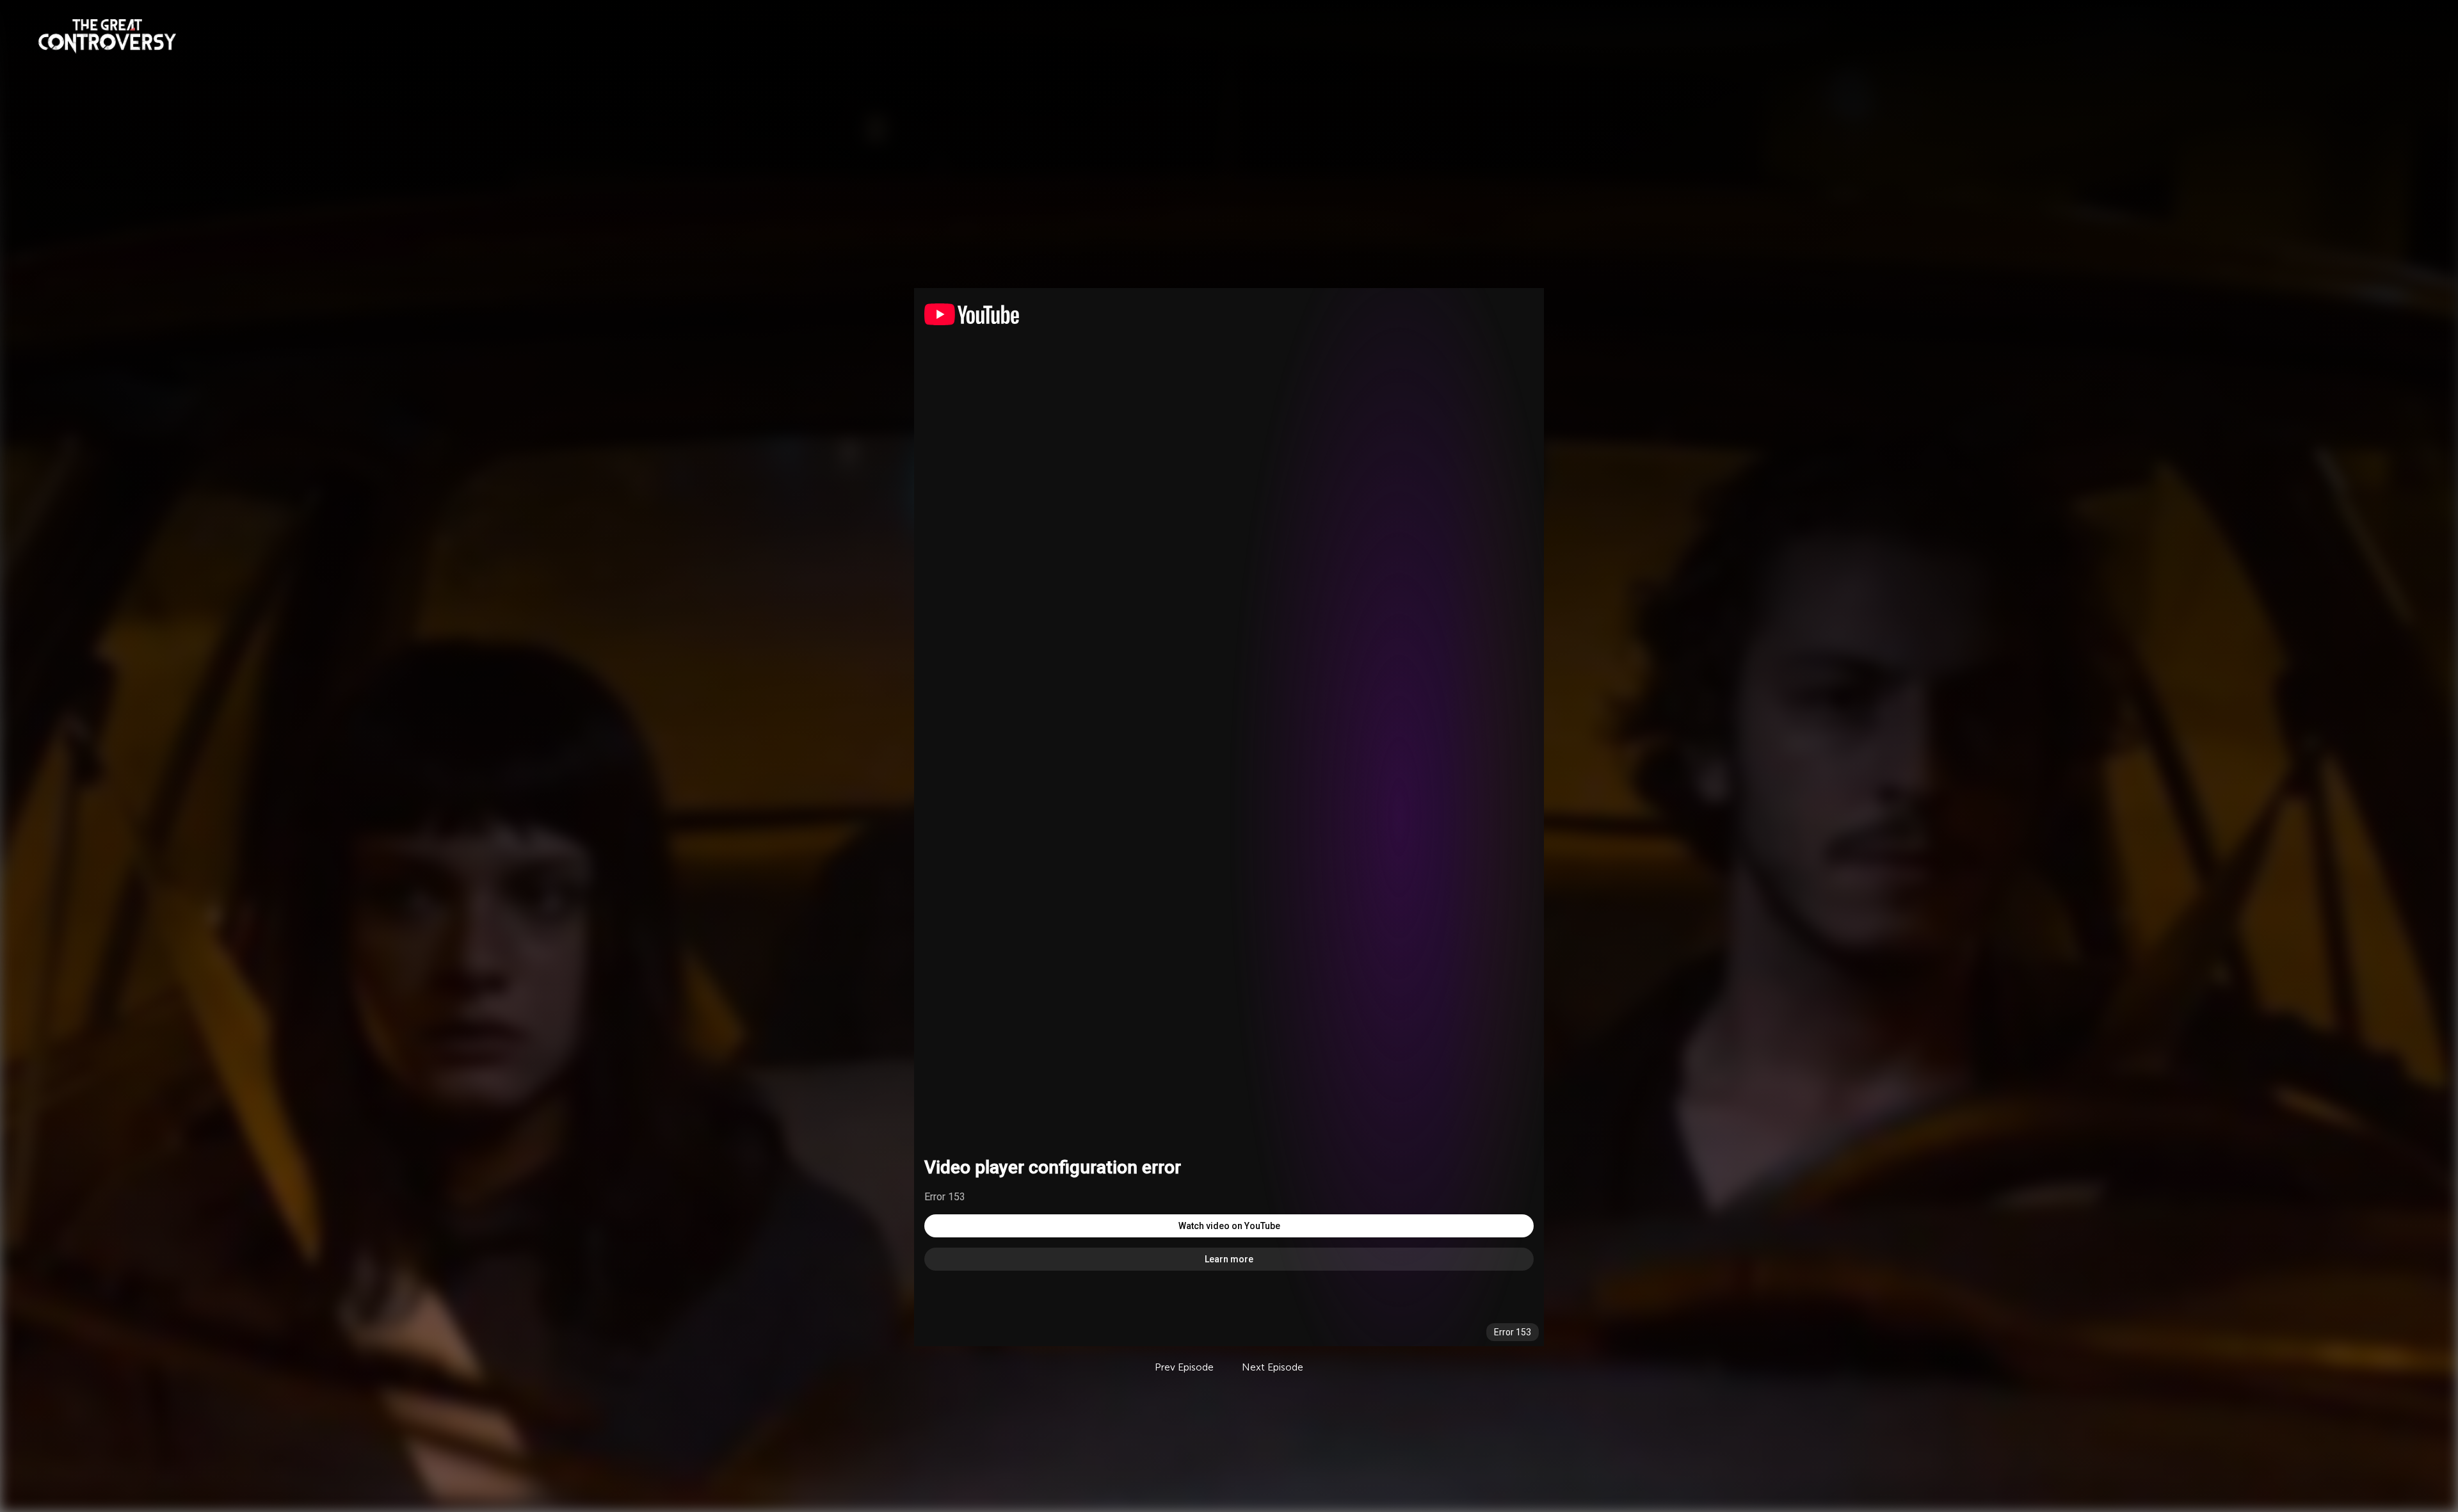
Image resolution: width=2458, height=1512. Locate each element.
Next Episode (1273, 1367)
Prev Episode (1184, 1367)
